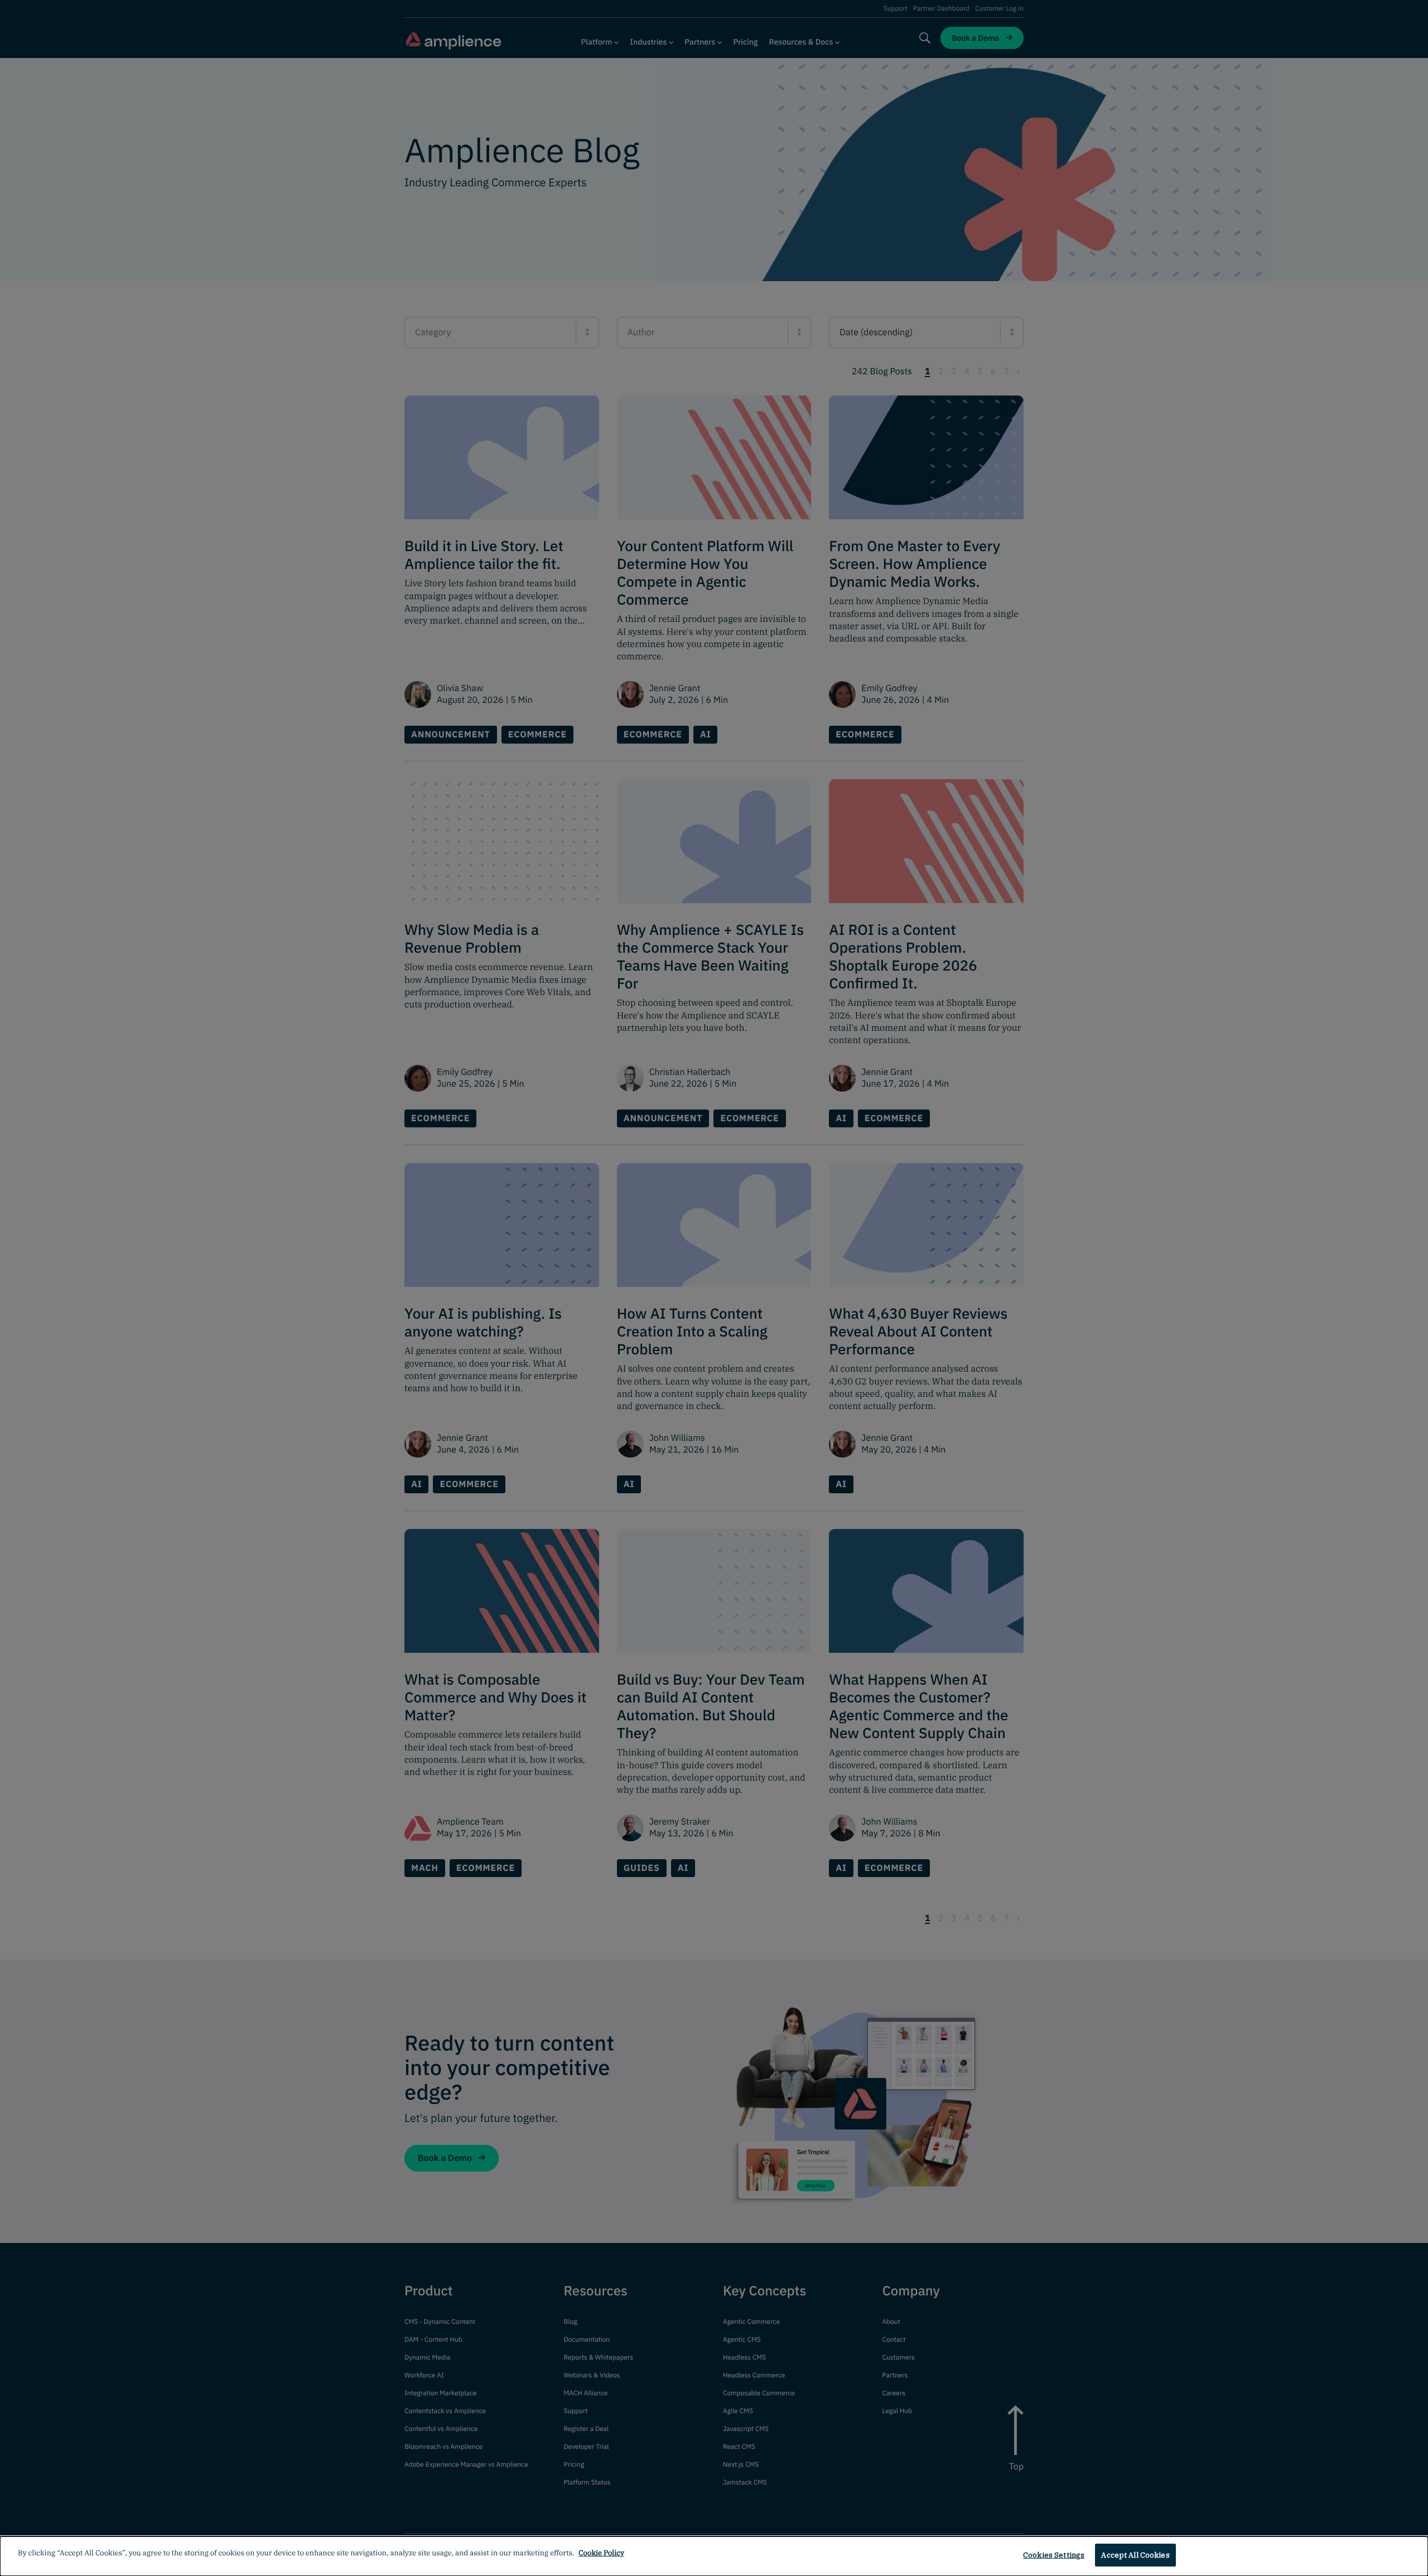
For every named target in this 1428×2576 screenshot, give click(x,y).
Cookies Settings (1054, 2555)
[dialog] (714, 2556)
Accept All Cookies (1135, 2555)
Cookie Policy (601, 2553)
